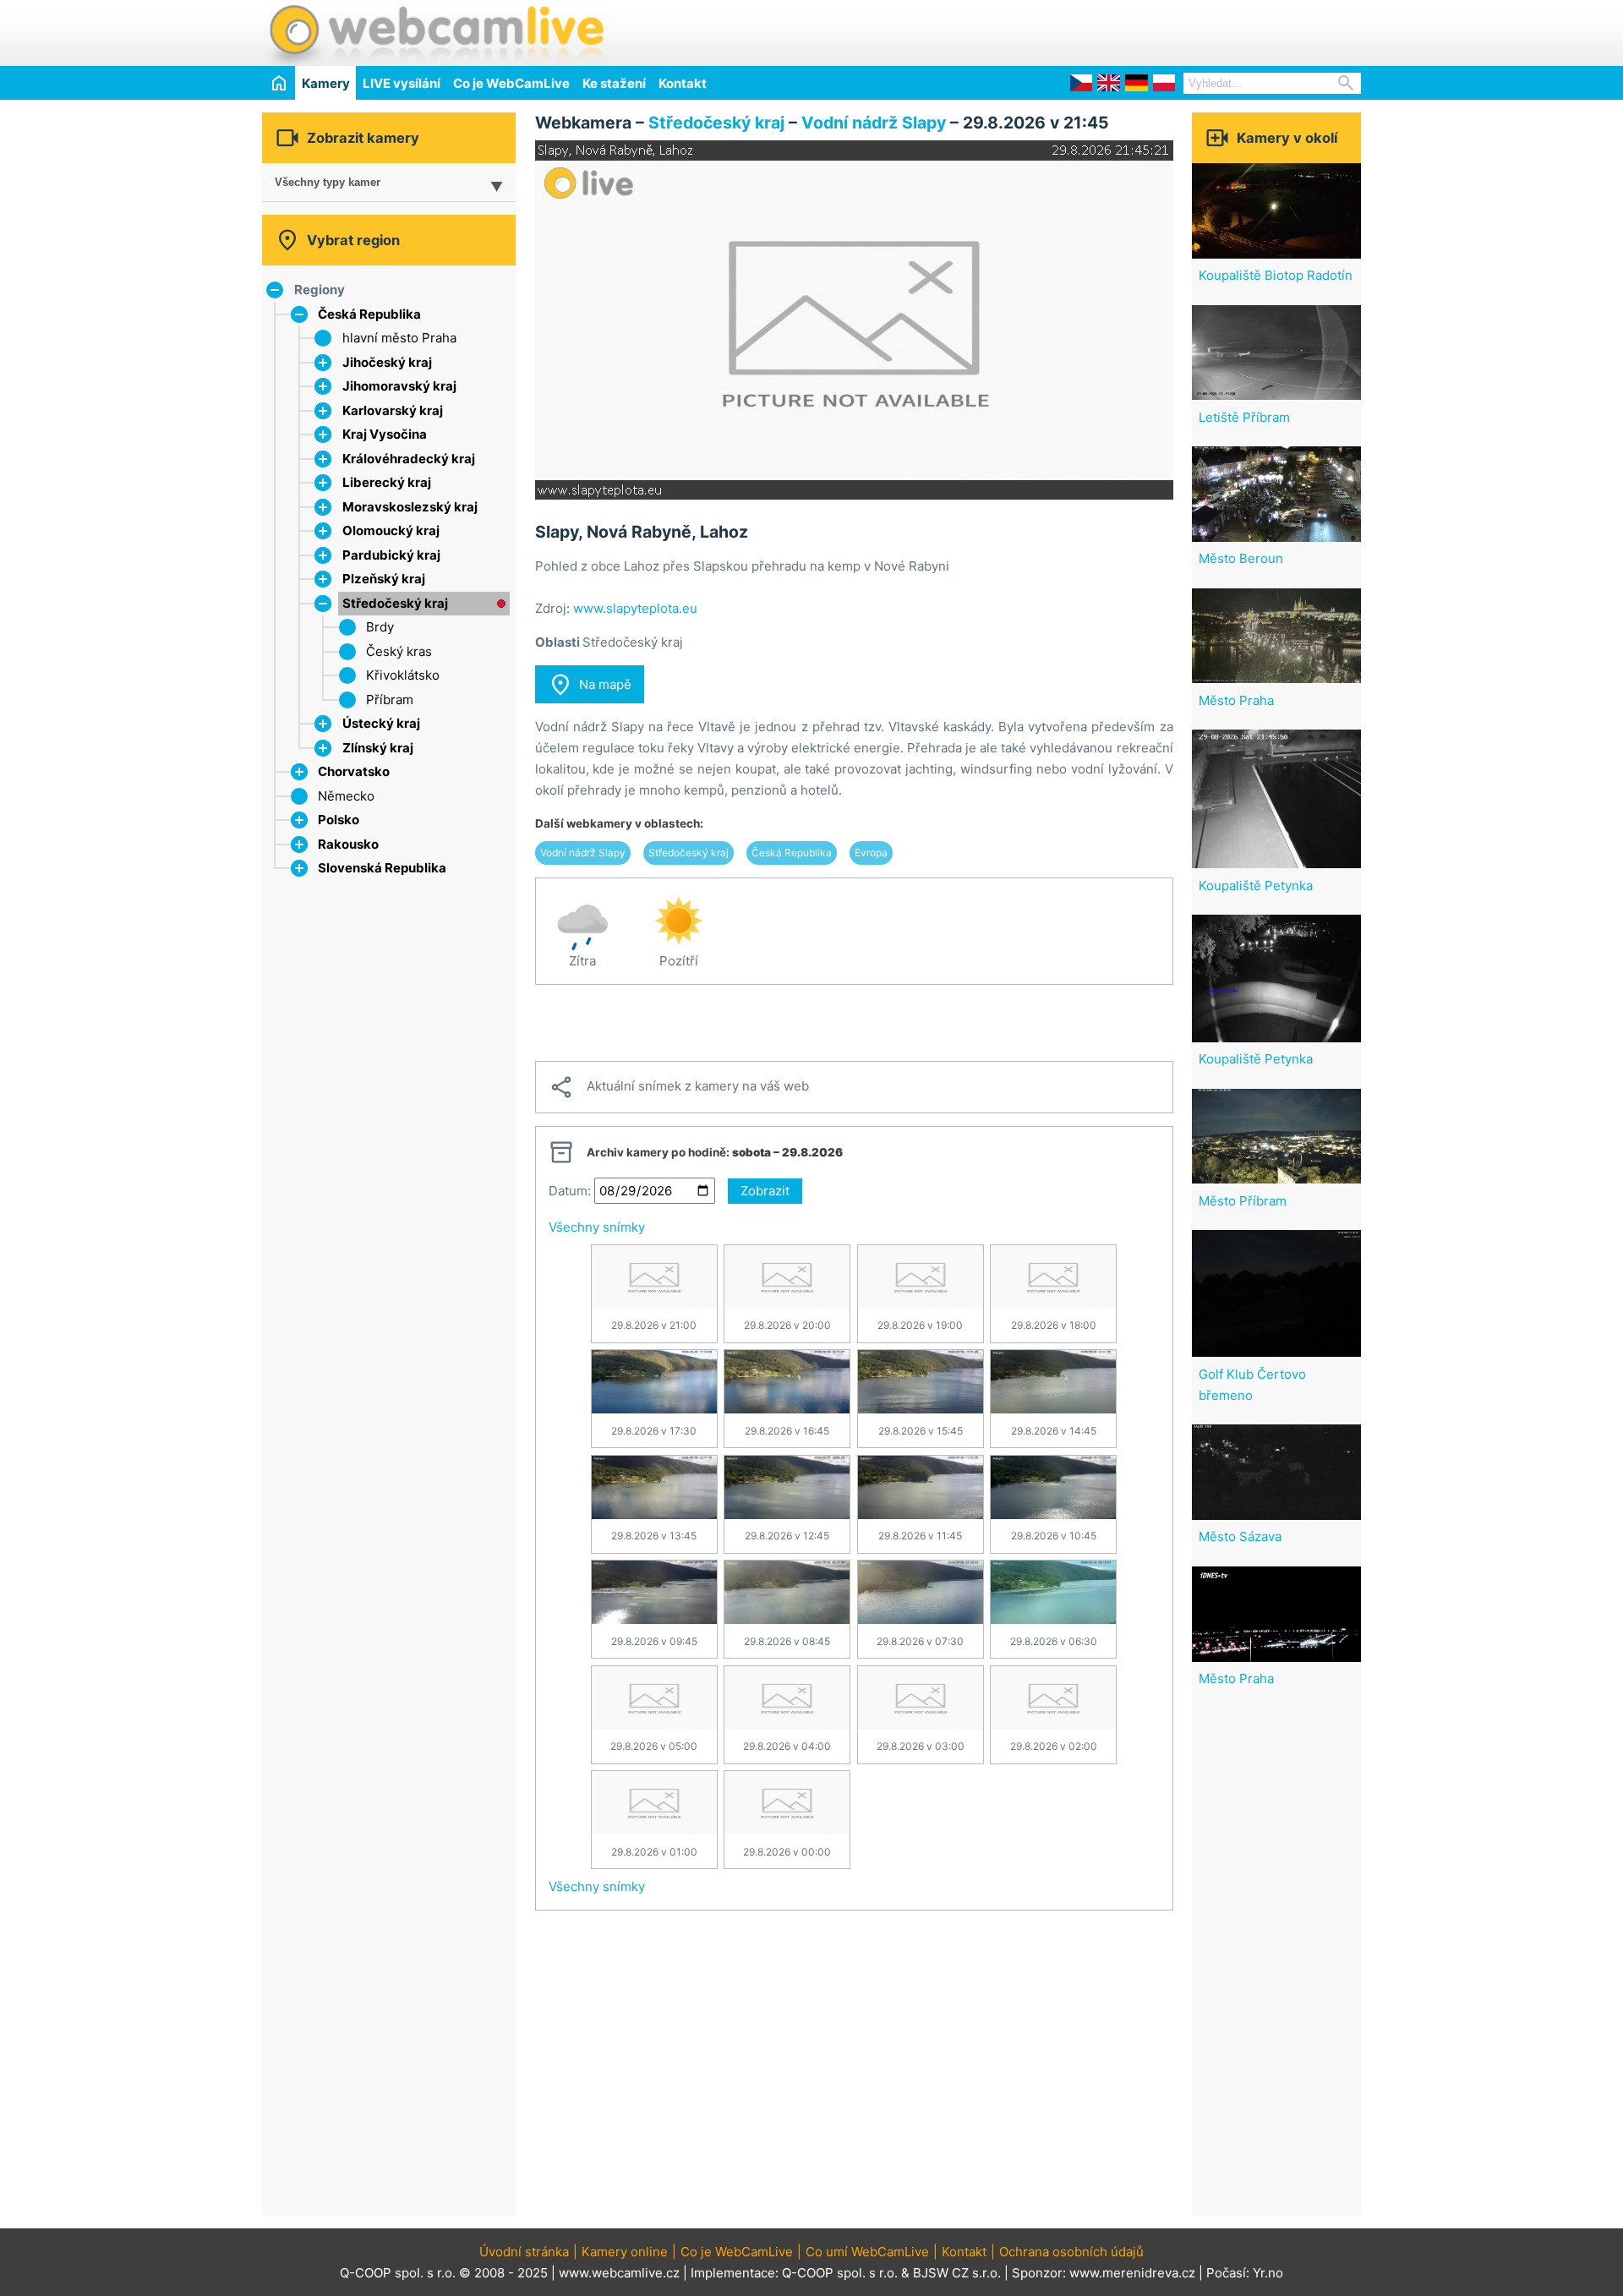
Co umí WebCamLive (867, 2252)
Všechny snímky (597, 1227)
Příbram (390, 700)
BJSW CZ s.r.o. (957, 2273)
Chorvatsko (354, 771)
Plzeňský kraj (384, 579)
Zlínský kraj (378, 748)
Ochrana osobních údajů (1071, 2252)
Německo (346, 796)
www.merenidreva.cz (1132, 2273)
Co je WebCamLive (511, 83)
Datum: (570, 1191)
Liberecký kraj (387, 482)
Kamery (326, 83)
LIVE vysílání (402, 83)
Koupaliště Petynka (1256, 886)
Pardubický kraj (391, 555)
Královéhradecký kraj (409, 459)
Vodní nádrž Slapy (874, 123)
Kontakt (683, 83)
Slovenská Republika (382, 868)
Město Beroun (1241, 558)
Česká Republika (369, 314)
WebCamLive (435, 33)
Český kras (399, 651)
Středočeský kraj (395, 603)
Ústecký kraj (381, 723)
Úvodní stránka (524, 2252)
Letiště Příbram (1244, 417)
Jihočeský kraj (387, 362)
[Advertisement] (1163, 30)
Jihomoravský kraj (399, 386)
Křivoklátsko (403, 675)
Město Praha (1236, 700)
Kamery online (625, 2252)
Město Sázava (1240, 1536)
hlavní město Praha (399, 338)
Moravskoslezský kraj (410, 507)
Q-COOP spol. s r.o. (840, 2273)
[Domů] (279, 82)
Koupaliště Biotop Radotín (1276, 275)
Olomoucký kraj (391, 530)
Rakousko (348, 844)
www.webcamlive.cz (619, 2273)
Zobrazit (765, 1191)
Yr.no (1268, 2273)
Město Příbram (1243, 1201)
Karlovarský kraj (393, 410)
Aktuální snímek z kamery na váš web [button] (679, 1087)
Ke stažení (614, 83)
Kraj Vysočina (385, 434)
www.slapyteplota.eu (635, 608)
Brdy (380, 627)
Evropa (871, 853)
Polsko (339, 820)
